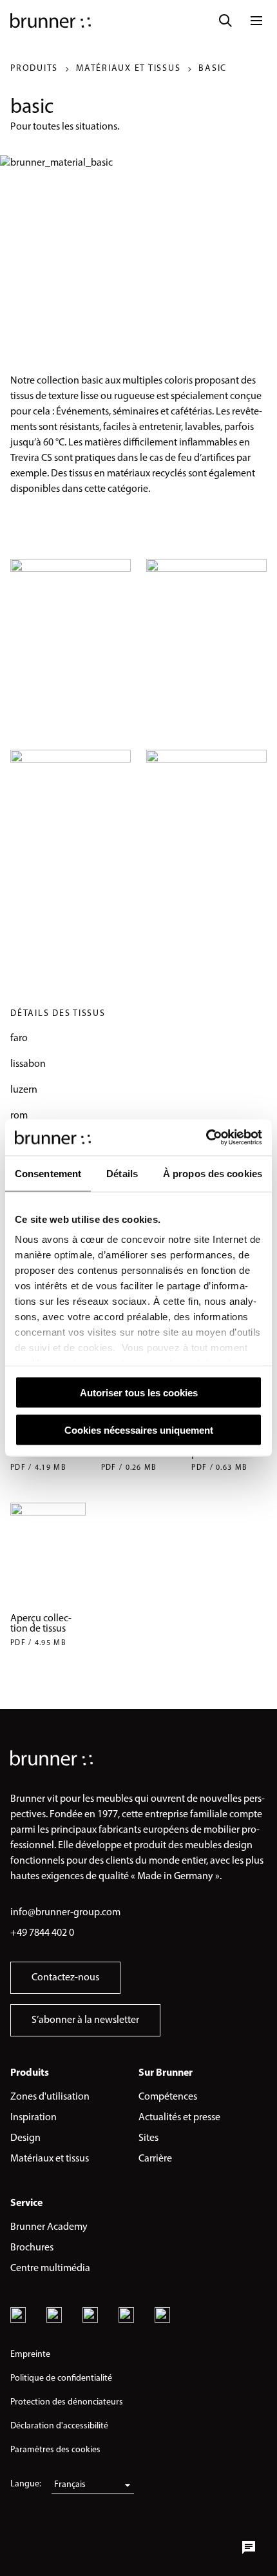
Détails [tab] (122, 1173)
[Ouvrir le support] (249, 2548)
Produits (34, 69)
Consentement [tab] (48, 1173)
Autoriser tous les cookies (139, 1392)
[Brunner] (51, 21)
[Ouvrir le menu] (256, 21)
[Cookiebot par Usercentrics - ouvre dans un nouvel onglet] (206, 1138)
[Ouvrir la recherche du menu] (225, 21)
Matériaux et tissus (128, 69)
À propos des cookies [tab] (213, 1173)
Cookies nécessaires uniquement (139, 1430)
